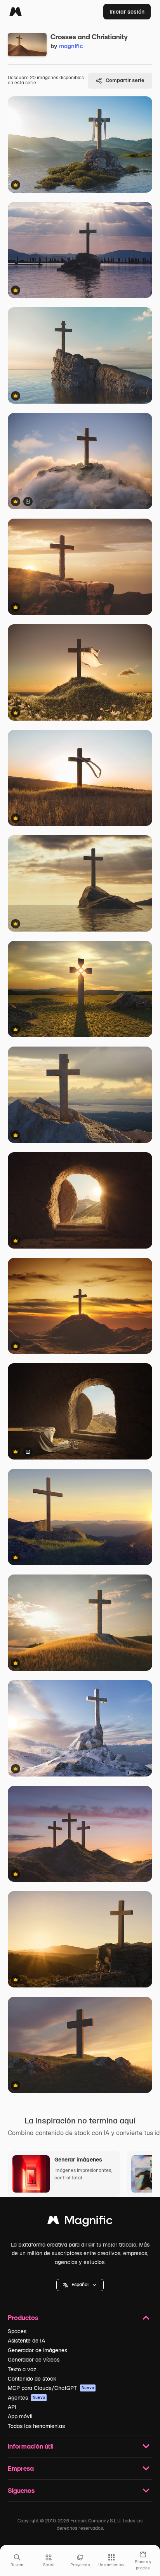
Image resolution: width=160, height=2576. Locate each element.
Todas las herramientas (36, 2426)
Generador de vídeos (34, 2360)
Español (80, 2285)
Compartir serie (125, 80)
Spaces (17, 2331)
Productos (23, 2317)
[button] (80, 2285)
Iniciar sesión (127, 12)
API (12, 2407)
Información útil (31, 2446)
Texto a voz (22, 2369)
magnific (71, 46)
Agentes (26, 2398)
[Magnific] (16, 12)
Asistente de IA (26, 2341)
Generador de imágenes (37, 2350)
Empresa (21, 2468)
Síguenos (21, 2490)
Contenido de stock (32, 2379)
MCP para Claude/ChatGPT (51, 2388)
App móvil (20, 2416)
